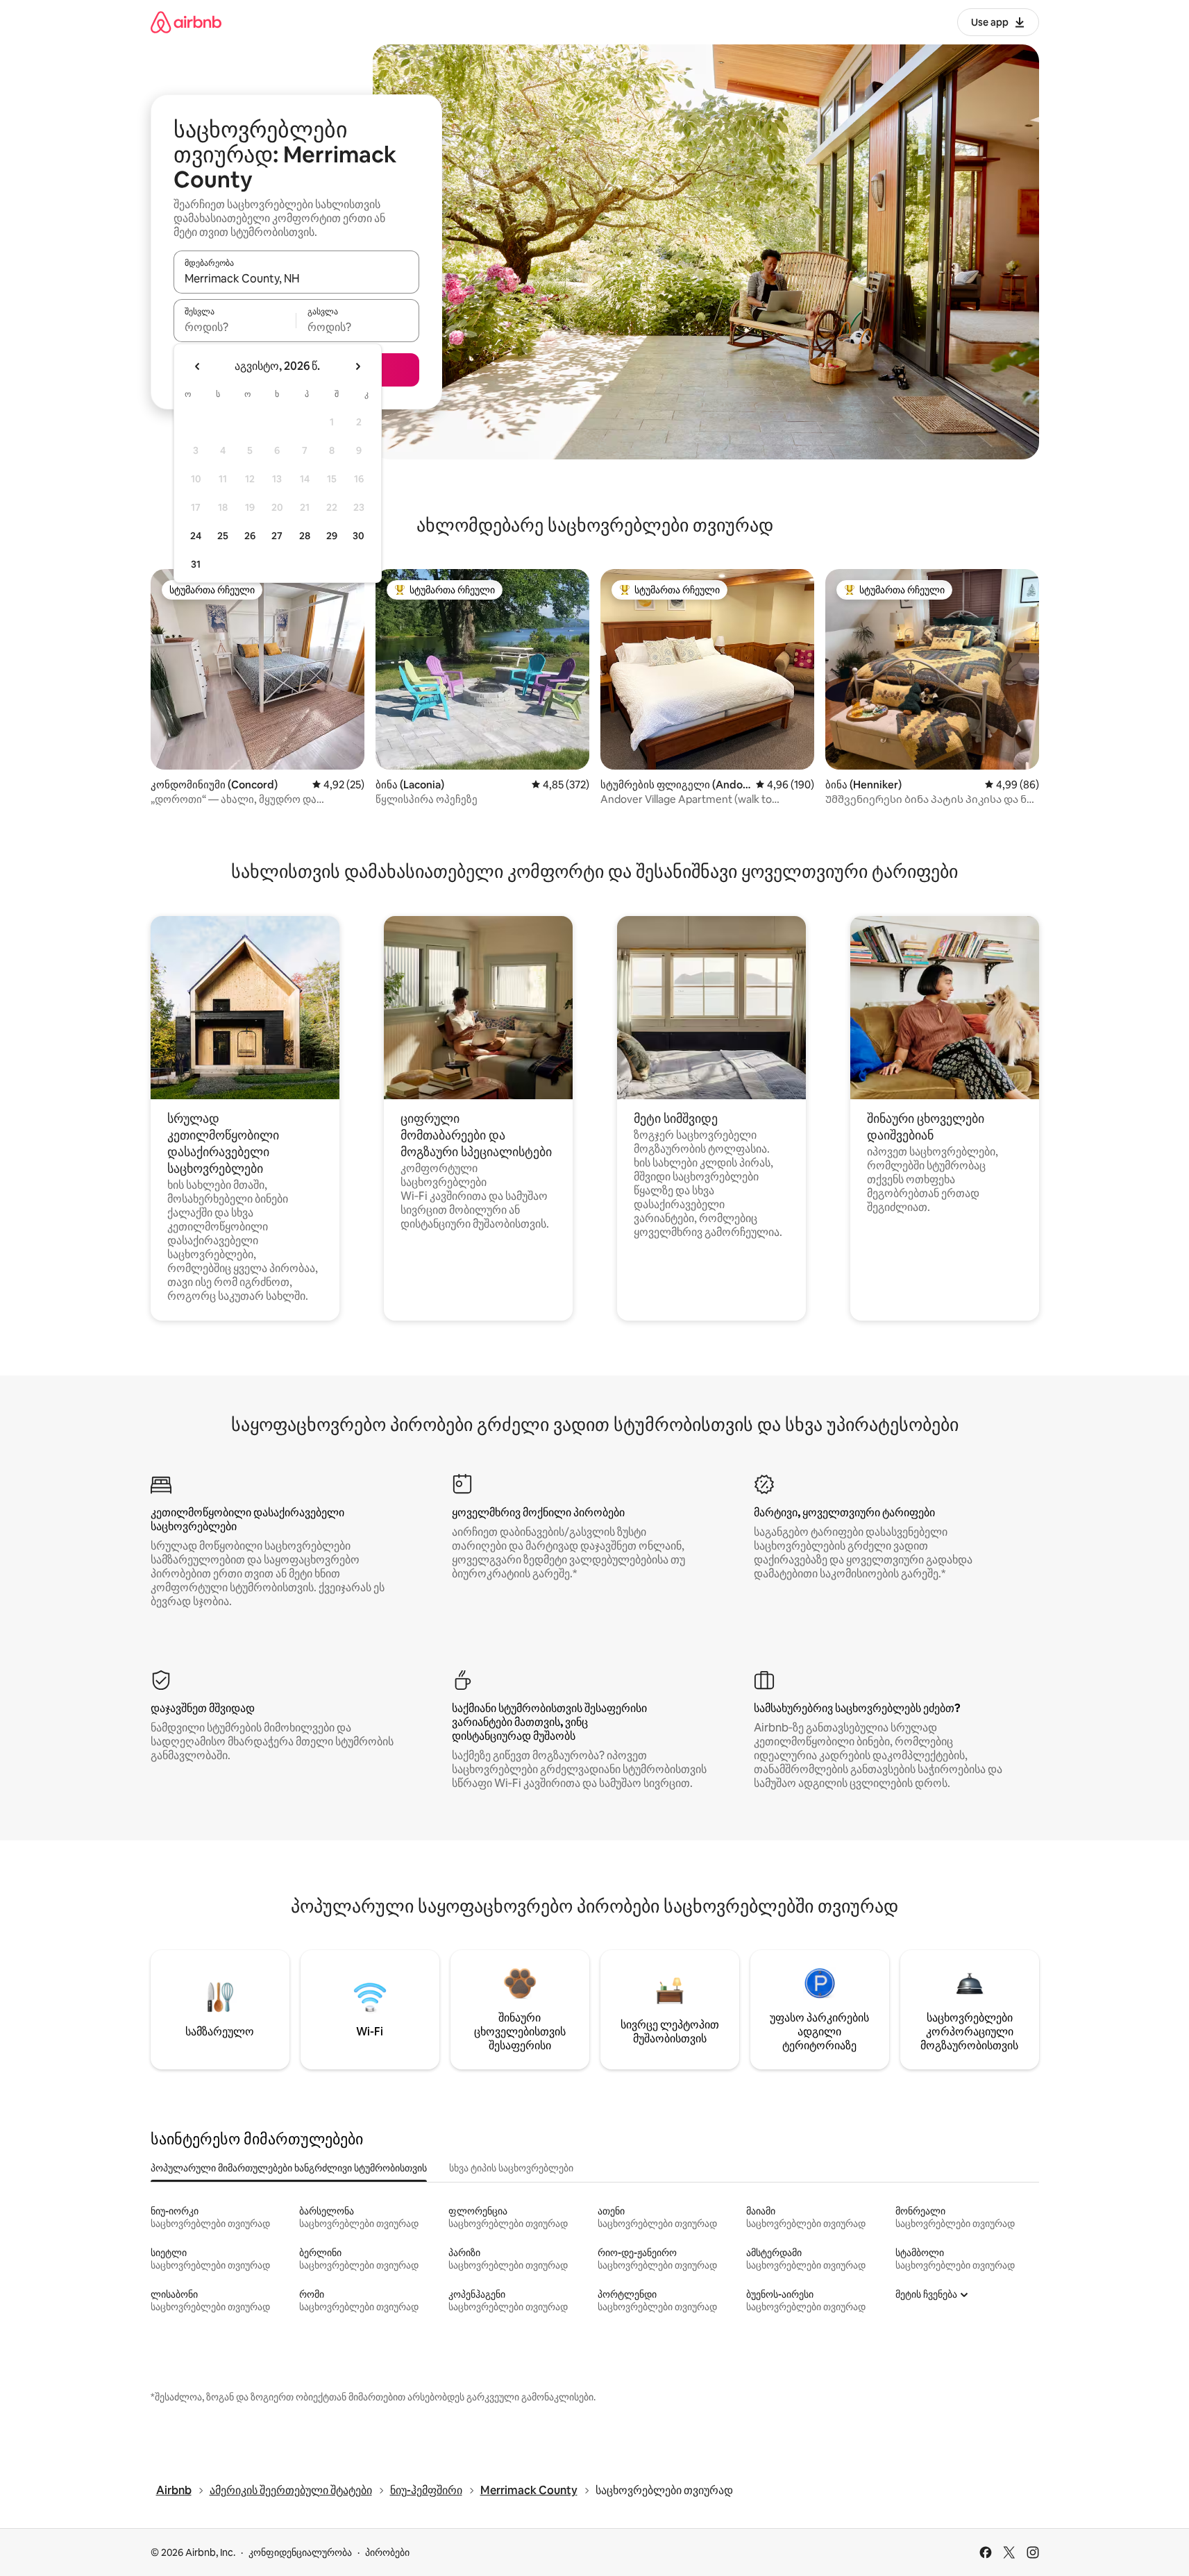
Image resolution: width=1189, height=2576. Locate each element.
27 (277, 536)
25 (223, 536)
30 (359, 536)
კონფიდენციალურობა (300, 2552)
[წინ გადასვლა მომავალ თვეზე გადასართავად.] (357, 366)
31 (196, 564)
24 (196, 536)
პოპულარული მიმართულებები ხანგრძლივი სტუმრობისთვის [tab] (289, 2168)
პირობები (387, 2552)
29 (332, 536)
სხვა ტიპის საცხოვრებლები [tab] (511, 2168)
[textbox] (235, 327)
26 (250, 536)
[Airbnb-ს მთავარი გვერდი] (186, 22)
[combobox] (296, 278)
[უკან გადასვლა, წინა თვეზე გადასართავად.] (198, 366)
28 (305, 536)
